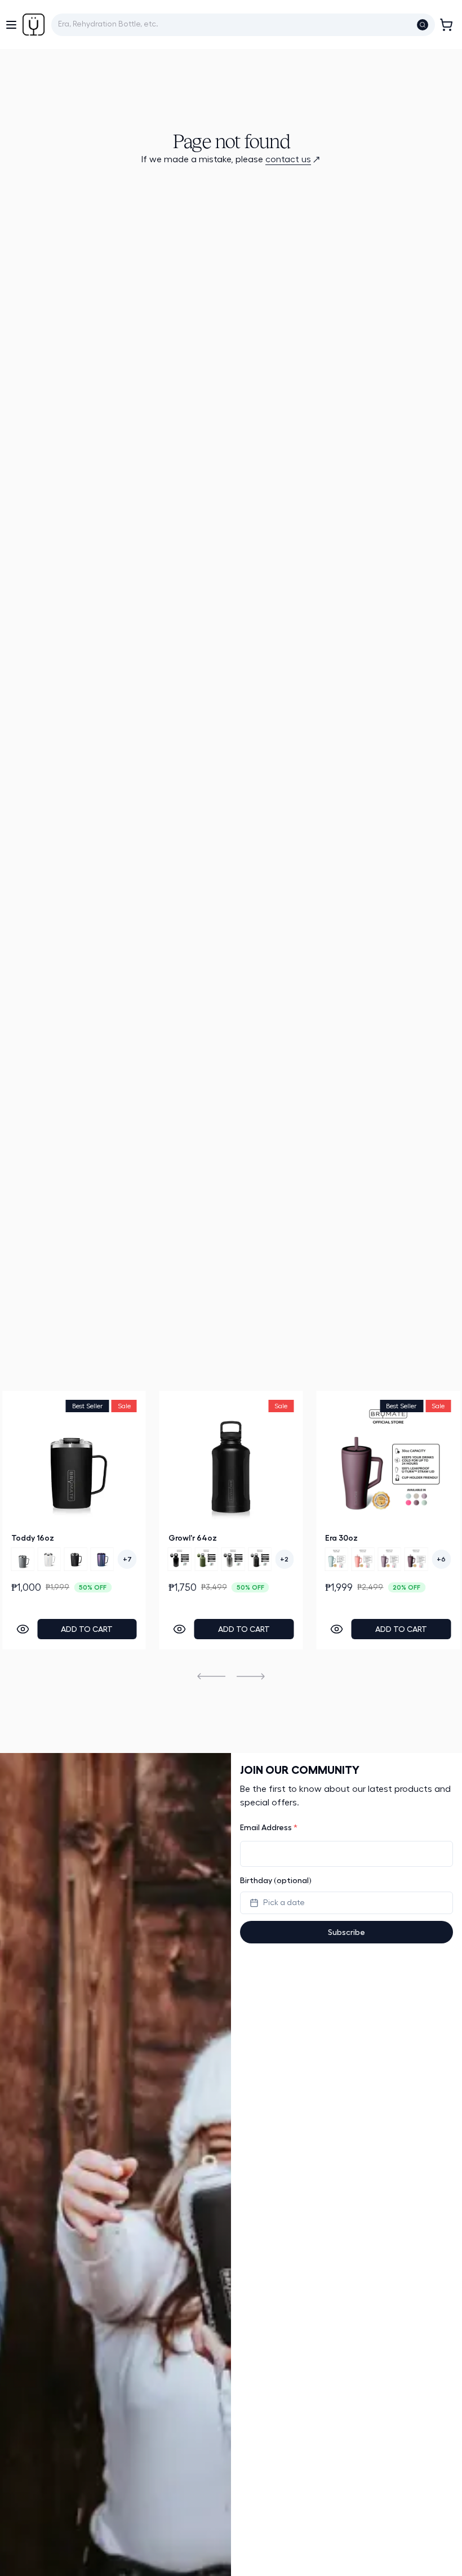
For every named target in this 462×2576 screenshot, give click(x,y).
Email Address (269, 1827)
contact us (288, 159)
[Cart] (446, 25)
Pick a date (284, 1903)
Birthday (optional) (276, 1880)
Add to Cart (87, 1629)
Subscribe (346, 1932)
